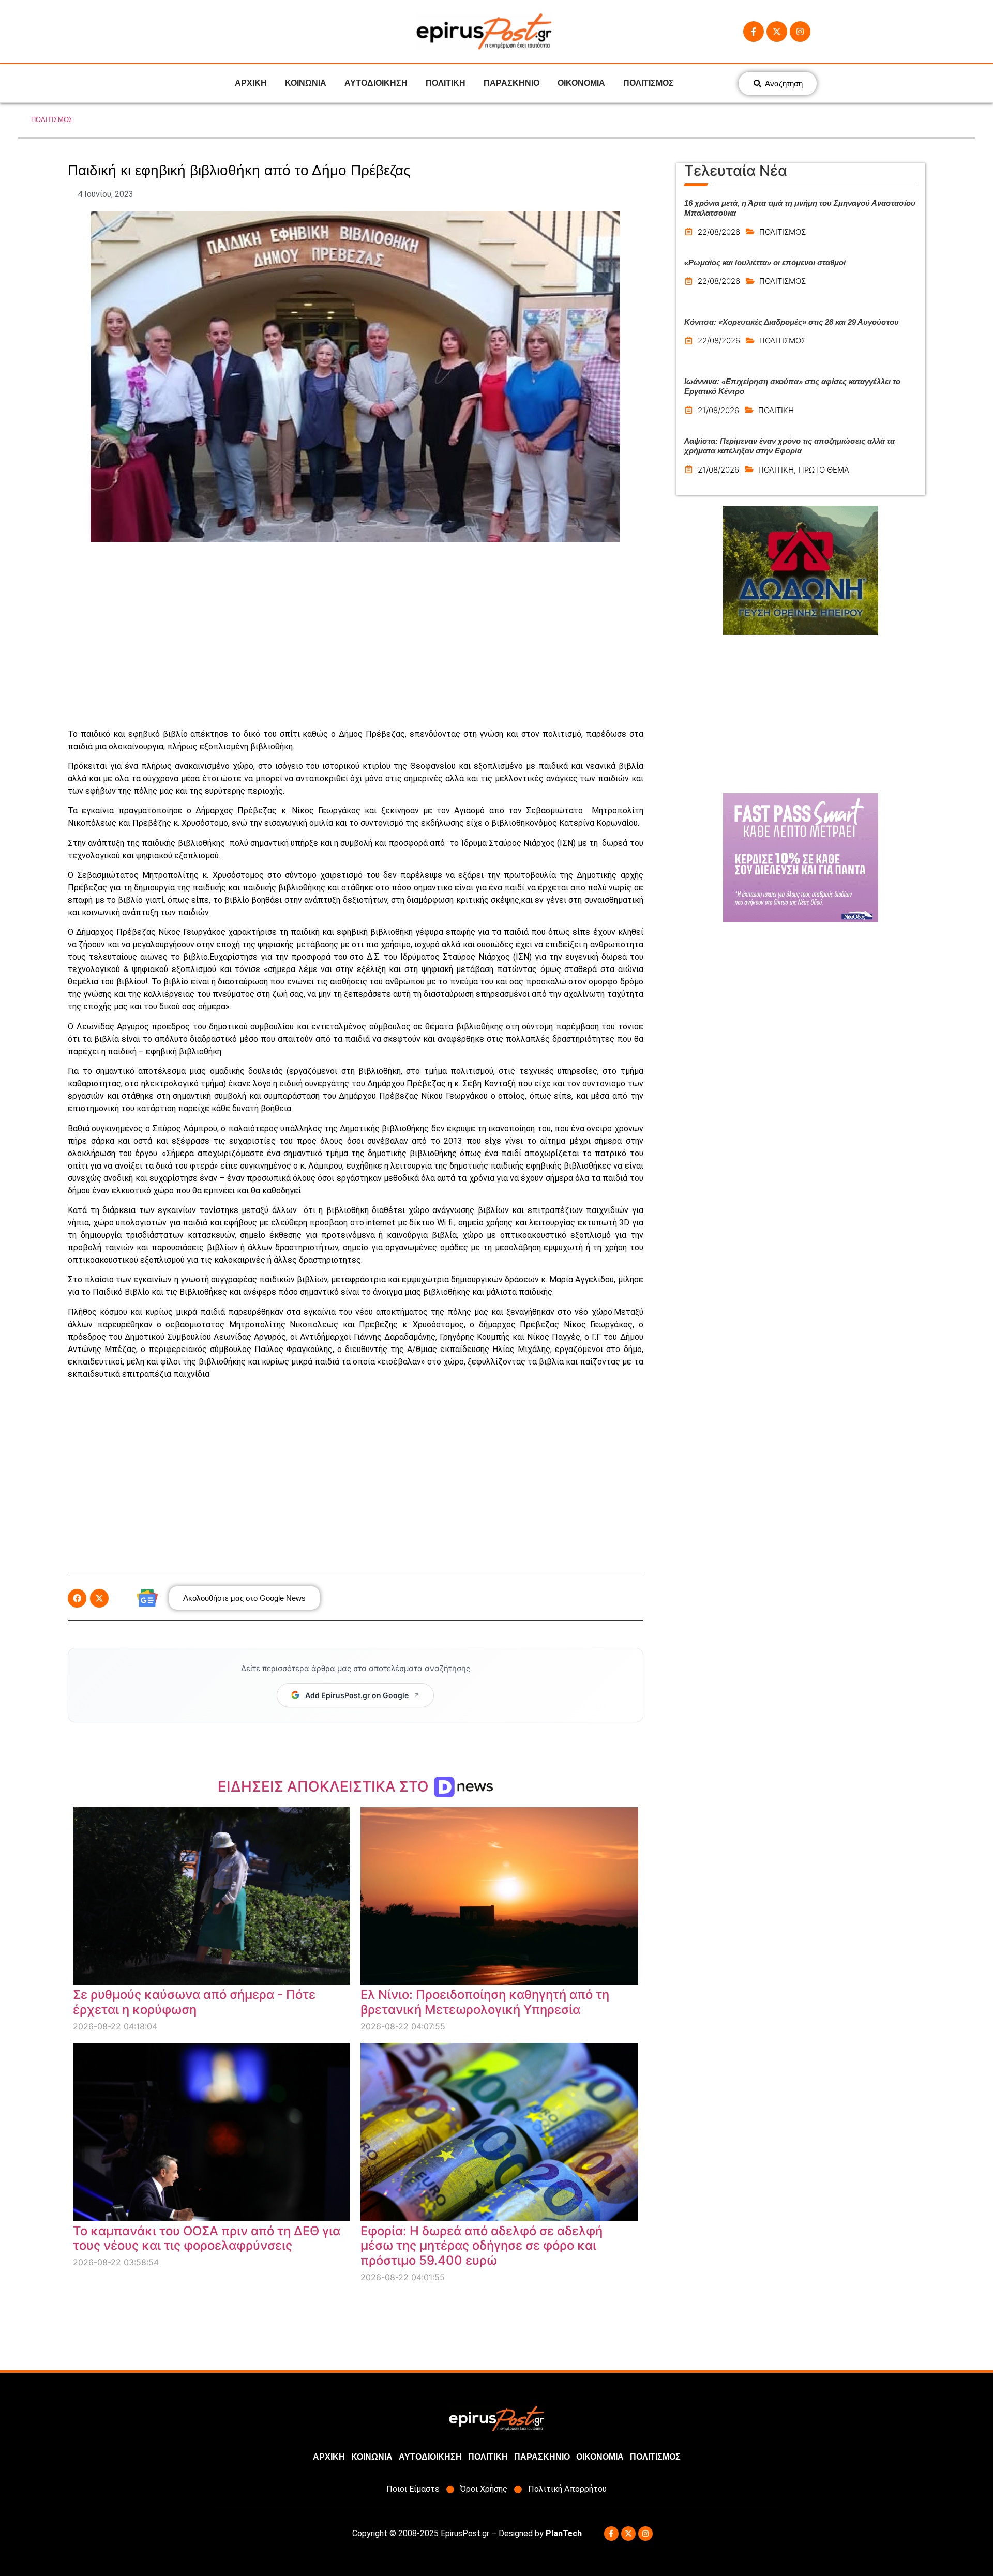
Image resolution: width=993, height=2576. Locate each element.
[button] (77, 1598)
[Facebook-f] (754, 32)
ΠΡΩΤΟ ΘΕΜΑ (824, 470)
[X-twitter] (777, 32)
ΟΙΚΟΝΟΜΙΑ (581, 83)
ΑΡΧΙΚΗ (251, 83)
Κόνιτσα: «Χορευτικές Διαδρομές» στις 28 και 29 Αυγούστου (792, 322)
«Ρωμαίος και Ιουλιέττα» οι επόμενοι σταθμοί (765, 262)
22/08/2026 (719, 232)
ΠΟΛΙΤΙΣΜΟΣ (649, 83)
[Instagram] (800, 32)
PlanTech (564, 2533)
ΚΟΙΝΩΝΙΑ (306, 83)
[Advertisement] (355, 635)
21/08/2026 (718, 410)
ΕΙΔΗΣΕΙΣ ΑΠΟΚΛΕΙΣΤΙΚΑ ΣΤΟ (325, 1786)
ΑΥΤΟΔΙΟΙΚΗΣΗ (376, 83)
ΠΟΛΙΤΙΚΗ (446, 83)
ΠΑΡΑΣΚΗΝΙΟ (511, 83)
